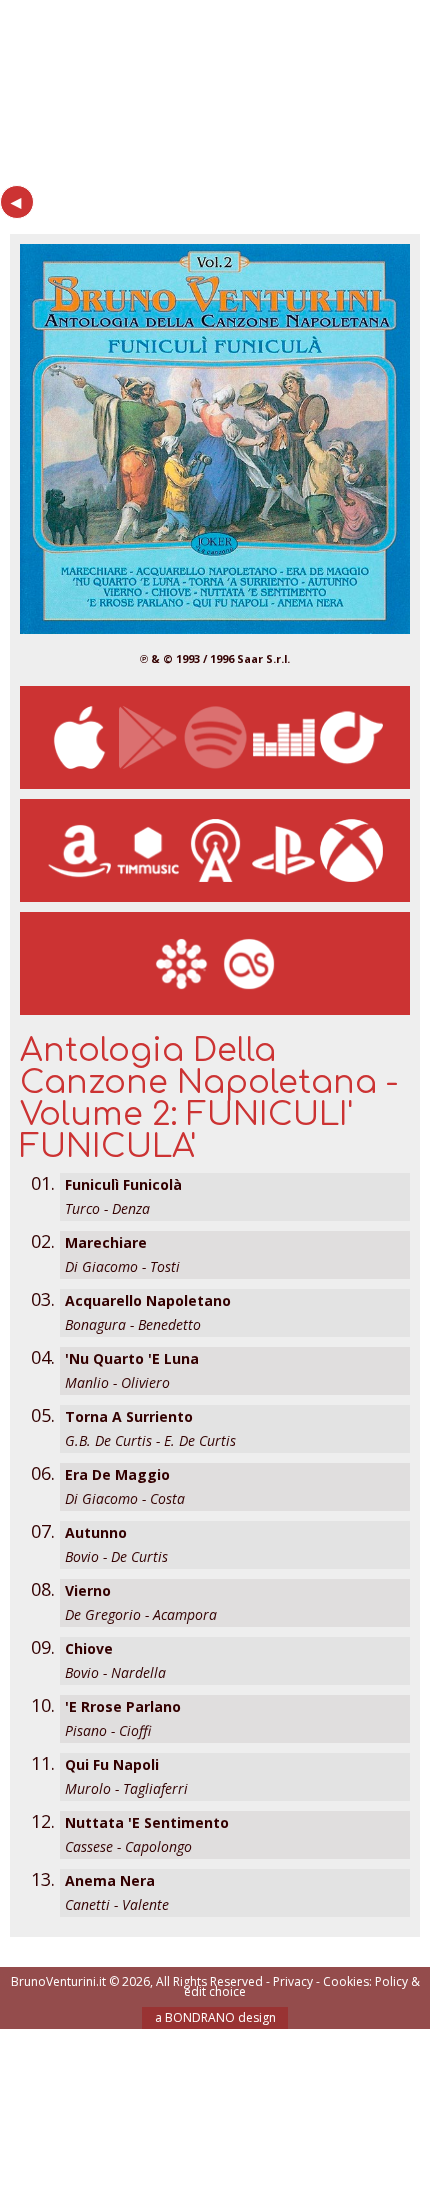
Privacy (293, 1981)
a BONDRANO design (215, 2017)
